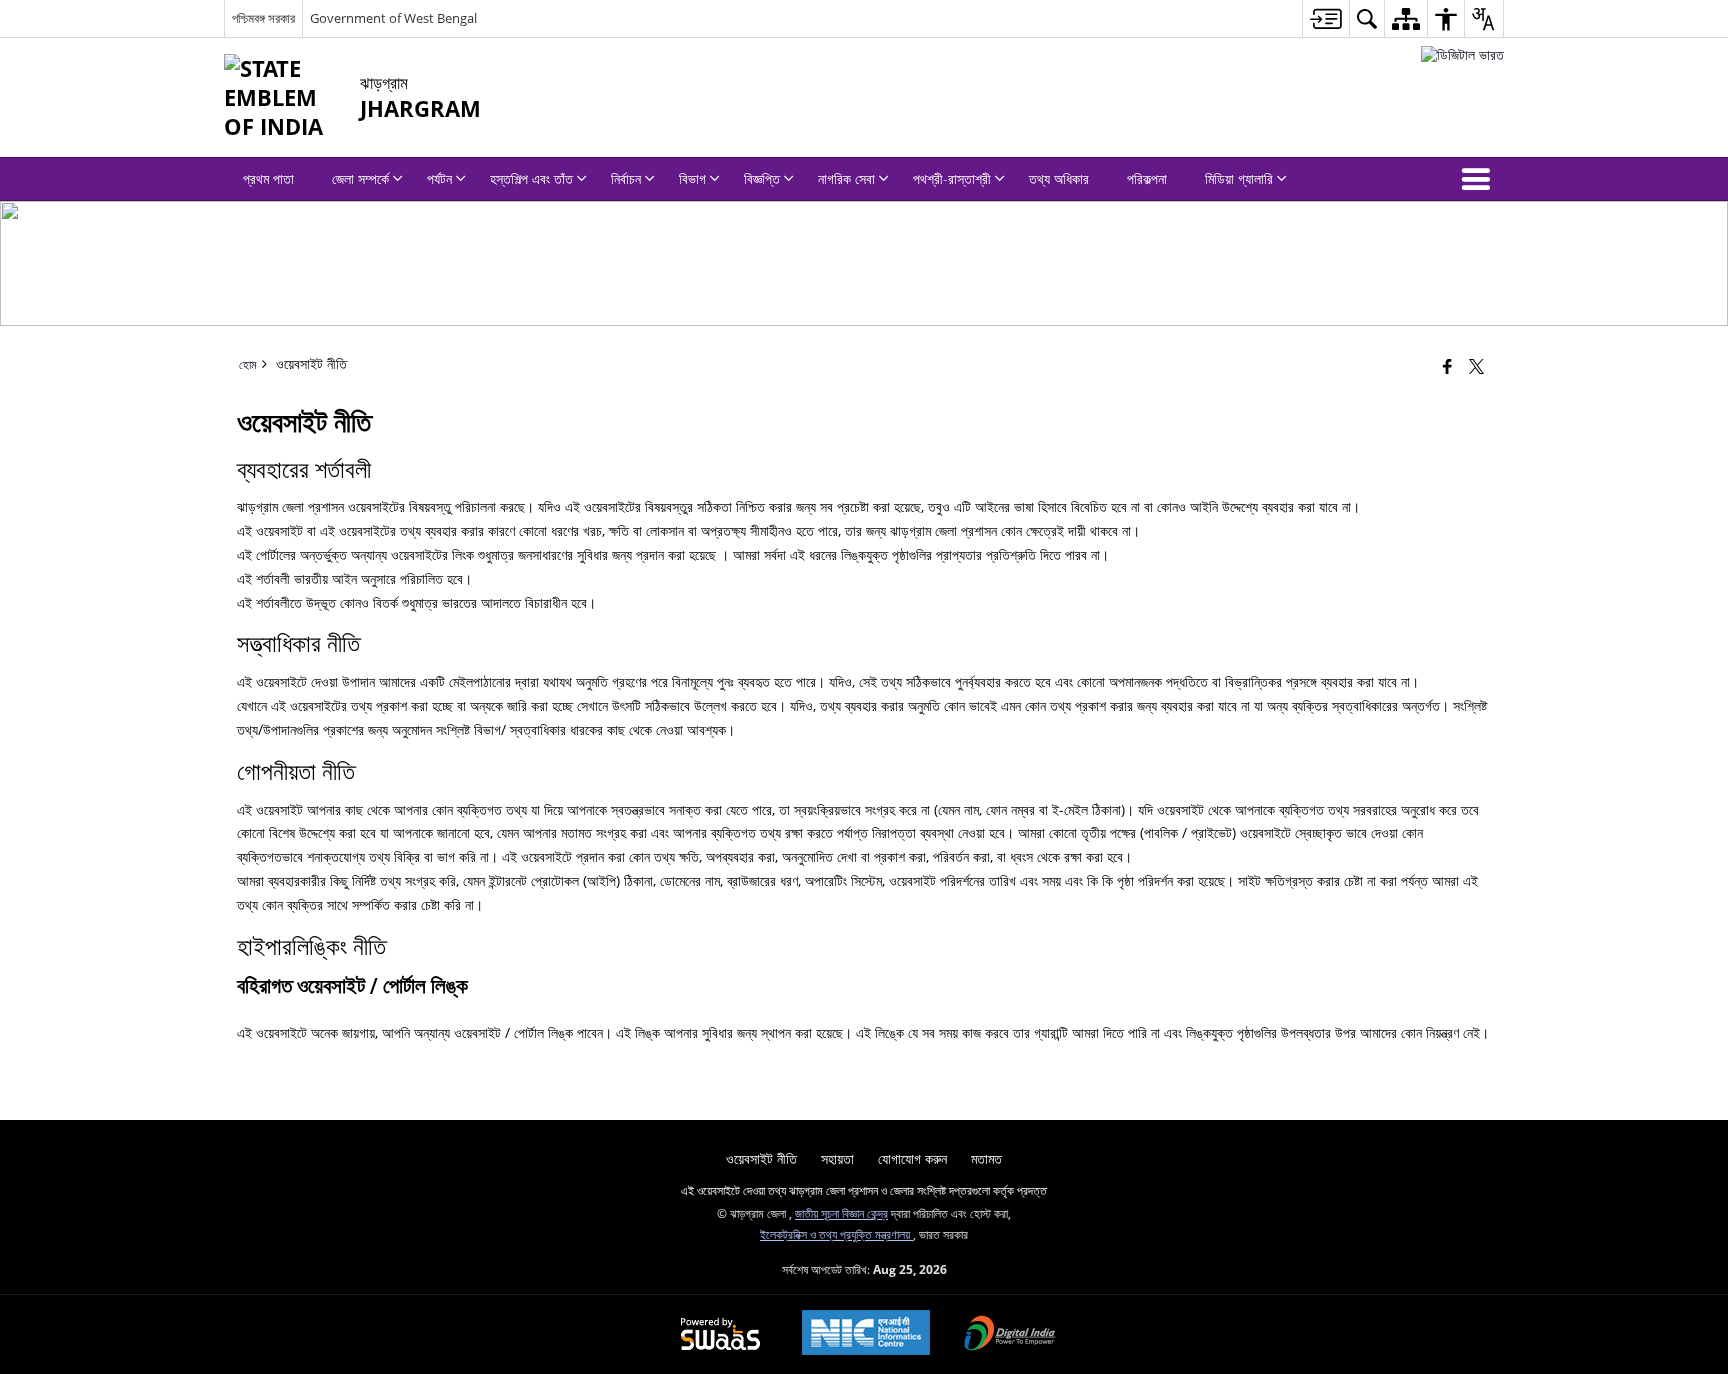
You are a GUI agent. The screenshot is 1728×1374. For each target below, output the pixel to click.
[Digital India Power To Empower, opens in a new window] (1010, 1335)
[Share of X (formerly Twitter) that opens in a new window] (1476, 366)
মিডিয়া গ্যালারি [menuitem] (1239, 178)
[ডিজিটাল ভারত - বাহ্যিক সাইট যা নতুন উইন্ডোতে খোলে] (1462, 54)
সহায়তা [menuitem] (837, 1158)
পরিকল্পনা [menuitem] (1147, 178)
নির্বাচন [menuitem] (626, 178)
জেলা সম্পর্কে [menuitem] (360, 178)
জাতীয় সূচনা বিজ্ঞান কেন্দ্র (841, 1213)
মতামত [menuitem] (986, 1158)
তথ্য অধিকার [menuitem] (1059, 178)
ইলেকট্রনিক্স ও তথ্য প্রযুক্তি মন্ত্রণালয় (836, 1234)
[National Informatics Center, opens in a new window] (866, 1334)
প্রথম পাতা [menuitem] (268, 178)
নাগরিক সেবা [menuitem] (846, 178)
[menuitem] (1325, 18)
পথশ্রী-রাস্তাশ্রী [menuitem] (952, 178)
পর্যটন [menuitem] (439, 178)
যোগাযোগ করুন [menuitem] (912, 1158)
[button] (1480, 179)
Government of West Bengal (393, 18)
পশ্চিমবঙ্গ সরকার (263, 18)
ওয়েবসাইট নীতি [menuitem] (761, 1158)
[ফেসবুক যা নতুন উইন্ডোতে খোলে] (1447, 366)
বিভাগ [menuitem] (692, 178)
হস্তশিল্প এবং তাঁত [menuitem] (531, 178)
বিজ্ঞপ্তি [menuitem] (762, 178)
